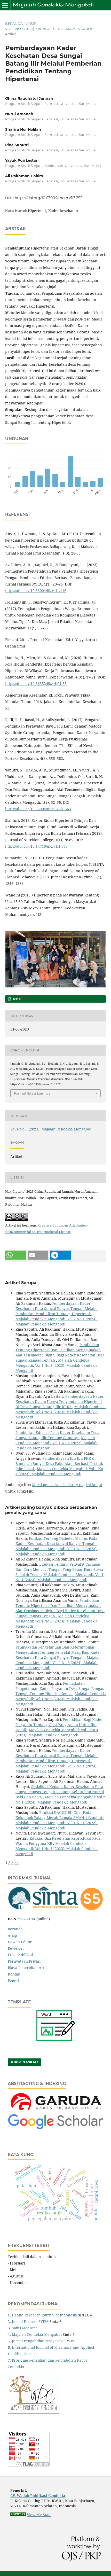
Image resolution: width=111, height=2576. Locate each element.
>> (17, 1863)
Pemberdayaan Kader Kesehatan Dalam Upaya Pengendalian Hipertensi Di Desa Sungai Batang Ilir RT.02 (60, 1402)
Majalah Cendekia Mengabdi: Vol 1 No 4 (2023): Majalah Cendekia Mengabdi (61, 1412)
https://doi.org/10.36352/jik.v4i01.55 (36, 684)
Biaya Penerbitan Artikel (29, 1968)
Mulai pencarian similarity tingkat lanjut (67, 1485)
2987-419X (26, 1919)
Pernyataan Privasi (24, 1961)
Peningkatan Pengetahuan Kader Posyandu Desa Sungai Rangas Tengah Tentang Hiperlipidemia (60, 1688)
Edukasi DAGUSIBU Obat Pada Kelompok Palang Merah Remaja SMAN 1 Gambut (59, 1815)
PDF (16, 999)
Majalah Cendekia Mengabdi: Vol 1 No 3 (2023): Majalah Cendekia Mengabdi (57, 1551)
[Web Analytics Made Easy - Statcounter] (18, 2515)
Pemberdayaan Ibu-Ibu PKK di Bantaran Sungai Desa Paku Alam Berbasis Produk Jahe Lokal (59, 1463)
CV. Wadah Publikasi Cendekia (38, 2496)
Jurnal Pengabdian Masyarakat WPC (43, 2341)
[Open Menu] (5, 5)
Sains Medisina (25, 2328)
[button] (15, 1255)
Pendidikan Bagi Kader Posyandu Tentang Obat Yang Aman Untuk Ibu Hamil (59, 1725)
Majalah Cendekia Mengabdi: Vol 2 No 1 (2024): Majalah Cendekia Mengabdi (57, 1321)
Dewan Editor (20, 1942)
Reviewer (16, 1948)
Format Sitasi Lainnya (32, 1093)
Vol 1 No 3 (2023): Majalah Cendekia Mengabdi (49, 29)
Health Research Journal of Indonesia (44, 2315)
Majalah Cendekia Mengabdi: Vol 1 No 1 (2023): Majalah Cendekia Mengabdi (60, 1577)
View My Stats (39, 2515)
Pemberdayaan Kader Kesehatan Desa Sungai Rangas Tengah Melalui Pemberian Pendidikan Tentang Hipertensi (57, 1309)
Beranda (14, 24)
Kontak (14, 1974)
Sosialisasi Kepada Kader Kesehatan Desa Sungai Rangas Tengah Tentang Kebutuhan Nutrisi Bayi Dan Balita (60, 1792)
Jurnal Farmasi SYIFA (30, 2321)
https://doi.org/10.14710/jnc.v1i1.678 (36, 846)
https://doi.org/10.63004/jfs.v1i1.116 (36, 591)
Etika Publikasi (20, 1955)
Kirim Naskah (25, 2062)
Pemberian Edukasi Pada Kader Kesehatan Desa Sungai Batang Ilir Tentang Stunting (57, 1435)
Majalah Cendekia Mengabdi (37, 2334)
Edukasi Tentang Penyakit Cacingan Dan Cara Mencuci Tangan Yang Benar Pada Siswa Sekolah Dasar (59, 1569)
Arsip (31, 24)
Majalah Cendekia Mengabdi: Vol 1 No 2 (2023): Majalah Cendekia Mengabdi (57, 1365)
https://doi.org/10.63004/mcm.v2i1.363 (38, 809)
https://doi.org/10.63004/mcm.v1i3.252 (49, 198)
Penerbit (15, 1981)
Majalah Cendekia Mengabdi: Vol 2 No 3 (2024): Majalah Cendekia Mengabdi (58, 1663)
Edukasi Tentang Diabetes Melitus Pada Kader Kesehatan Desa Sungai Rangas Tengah (56, 1541)
